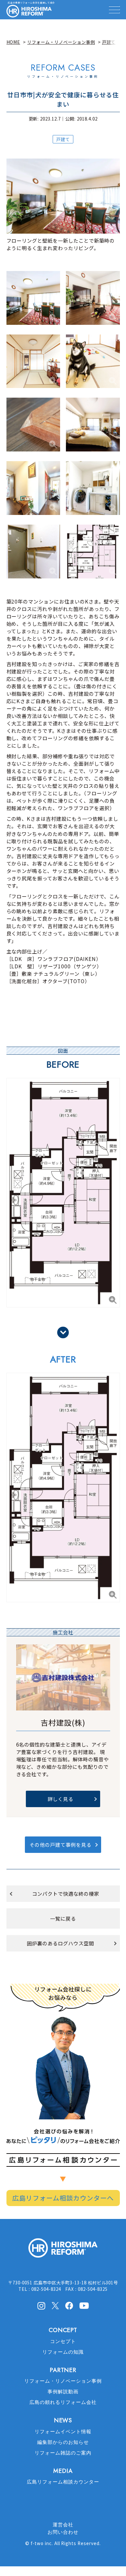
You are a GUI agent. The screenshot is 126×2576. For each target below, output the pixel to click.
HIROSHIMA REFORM (63, 2251)
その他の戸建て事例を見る (60, 1845)
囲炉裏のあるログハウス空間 (60, 1943)
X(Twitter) (55, 2305)
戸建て (63, 139)
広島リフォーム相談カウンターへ (63, 2198)
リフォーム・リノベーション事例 (63, 2381)
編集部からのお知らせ (63, 2442)
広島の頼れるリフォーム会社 (63, 2402)
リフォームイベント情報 (63, 2432)
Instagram (41, 2306)
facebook (69, 2306)
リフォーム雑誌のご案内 (63, 2453)
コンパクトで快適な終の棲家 (65, 1893)
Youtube (84, 2305)
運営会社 (63, 2525)
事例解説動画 (63, 2392)
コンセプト (63, 2341)
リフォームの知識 (63, 2352)
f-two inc (41, 2543)
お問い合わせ (63, 2532)
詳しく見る (60, 1799)
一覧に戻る (63, 1918)
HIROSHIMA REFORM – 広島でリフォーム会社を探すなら (29, 11)
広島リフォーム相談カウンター (63, 2482)
